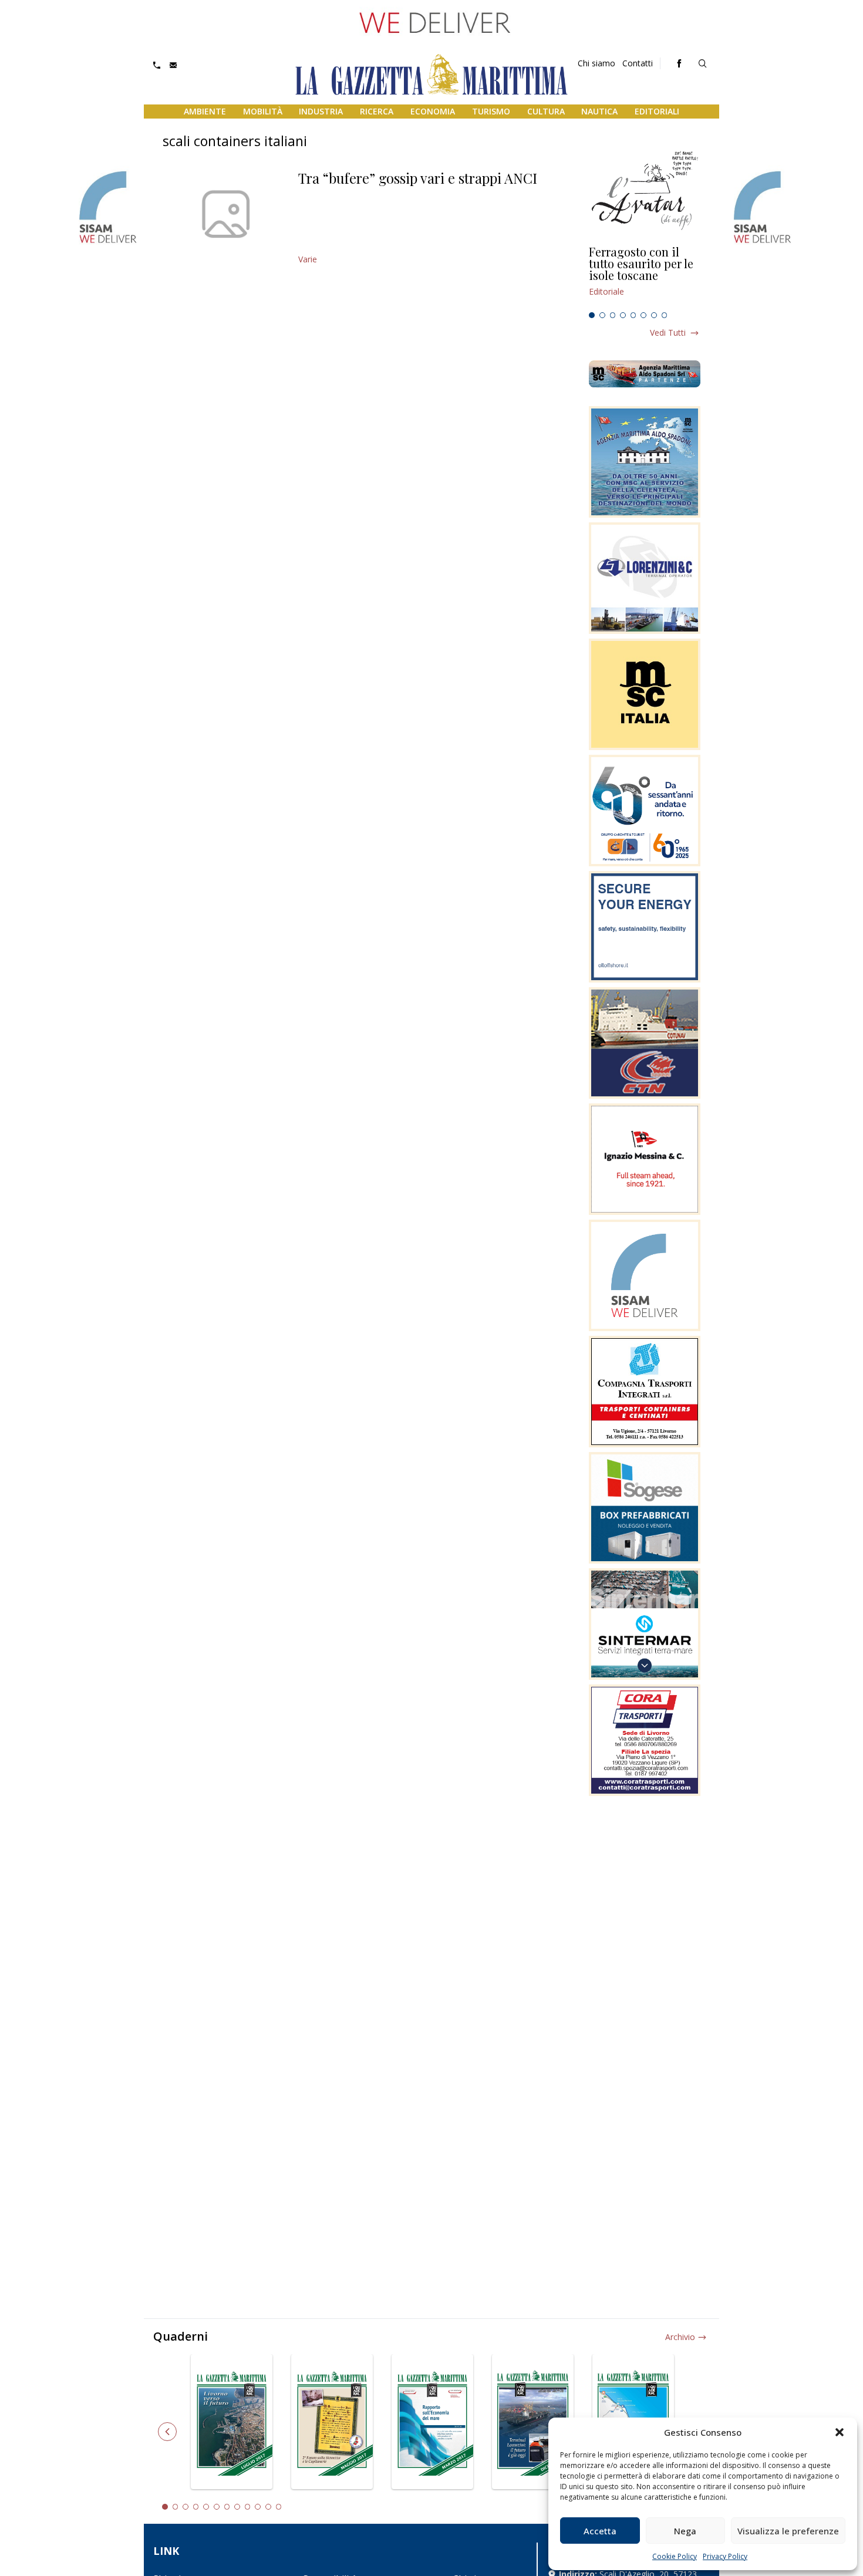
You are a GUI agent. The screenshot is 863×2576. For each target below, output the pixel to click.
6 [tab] (643, 315)
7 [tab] (654, 315)
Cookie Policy (675, 2556)
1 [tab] (592, 315)
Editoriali (657, 111)
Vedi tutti (668, 332)
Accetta (600, 2531)
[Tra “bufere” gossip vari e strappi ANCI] (226, 214)
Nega (685, 2531)
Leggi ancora (645, 276)
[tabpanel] (645, 276)
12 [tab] (279, 2507)
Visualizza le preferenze (788, 2531)
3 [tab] (613, 315)
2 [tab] (602, 315)
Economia (433, 111)
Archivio (680, 2337)
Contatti (638, 63)
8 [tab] (665, 315)
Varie (308, 259)
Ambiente (205, 111)
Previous (167, 2432)
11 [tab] (268, 2507)
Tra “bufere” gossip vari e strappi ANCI (418, 178)
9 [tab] (248, 2507)
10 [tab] (258, 2507)
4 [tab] (623, 315)
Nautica (599, 111)
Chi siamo (596, 63)
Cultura (546, 111)
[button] (840, 2432)
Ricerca (377, 111)
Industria (321, 111)
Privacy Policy (725, 2556)
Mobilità (263, 111)
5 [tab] (633, 315)
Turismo (491, 111)
